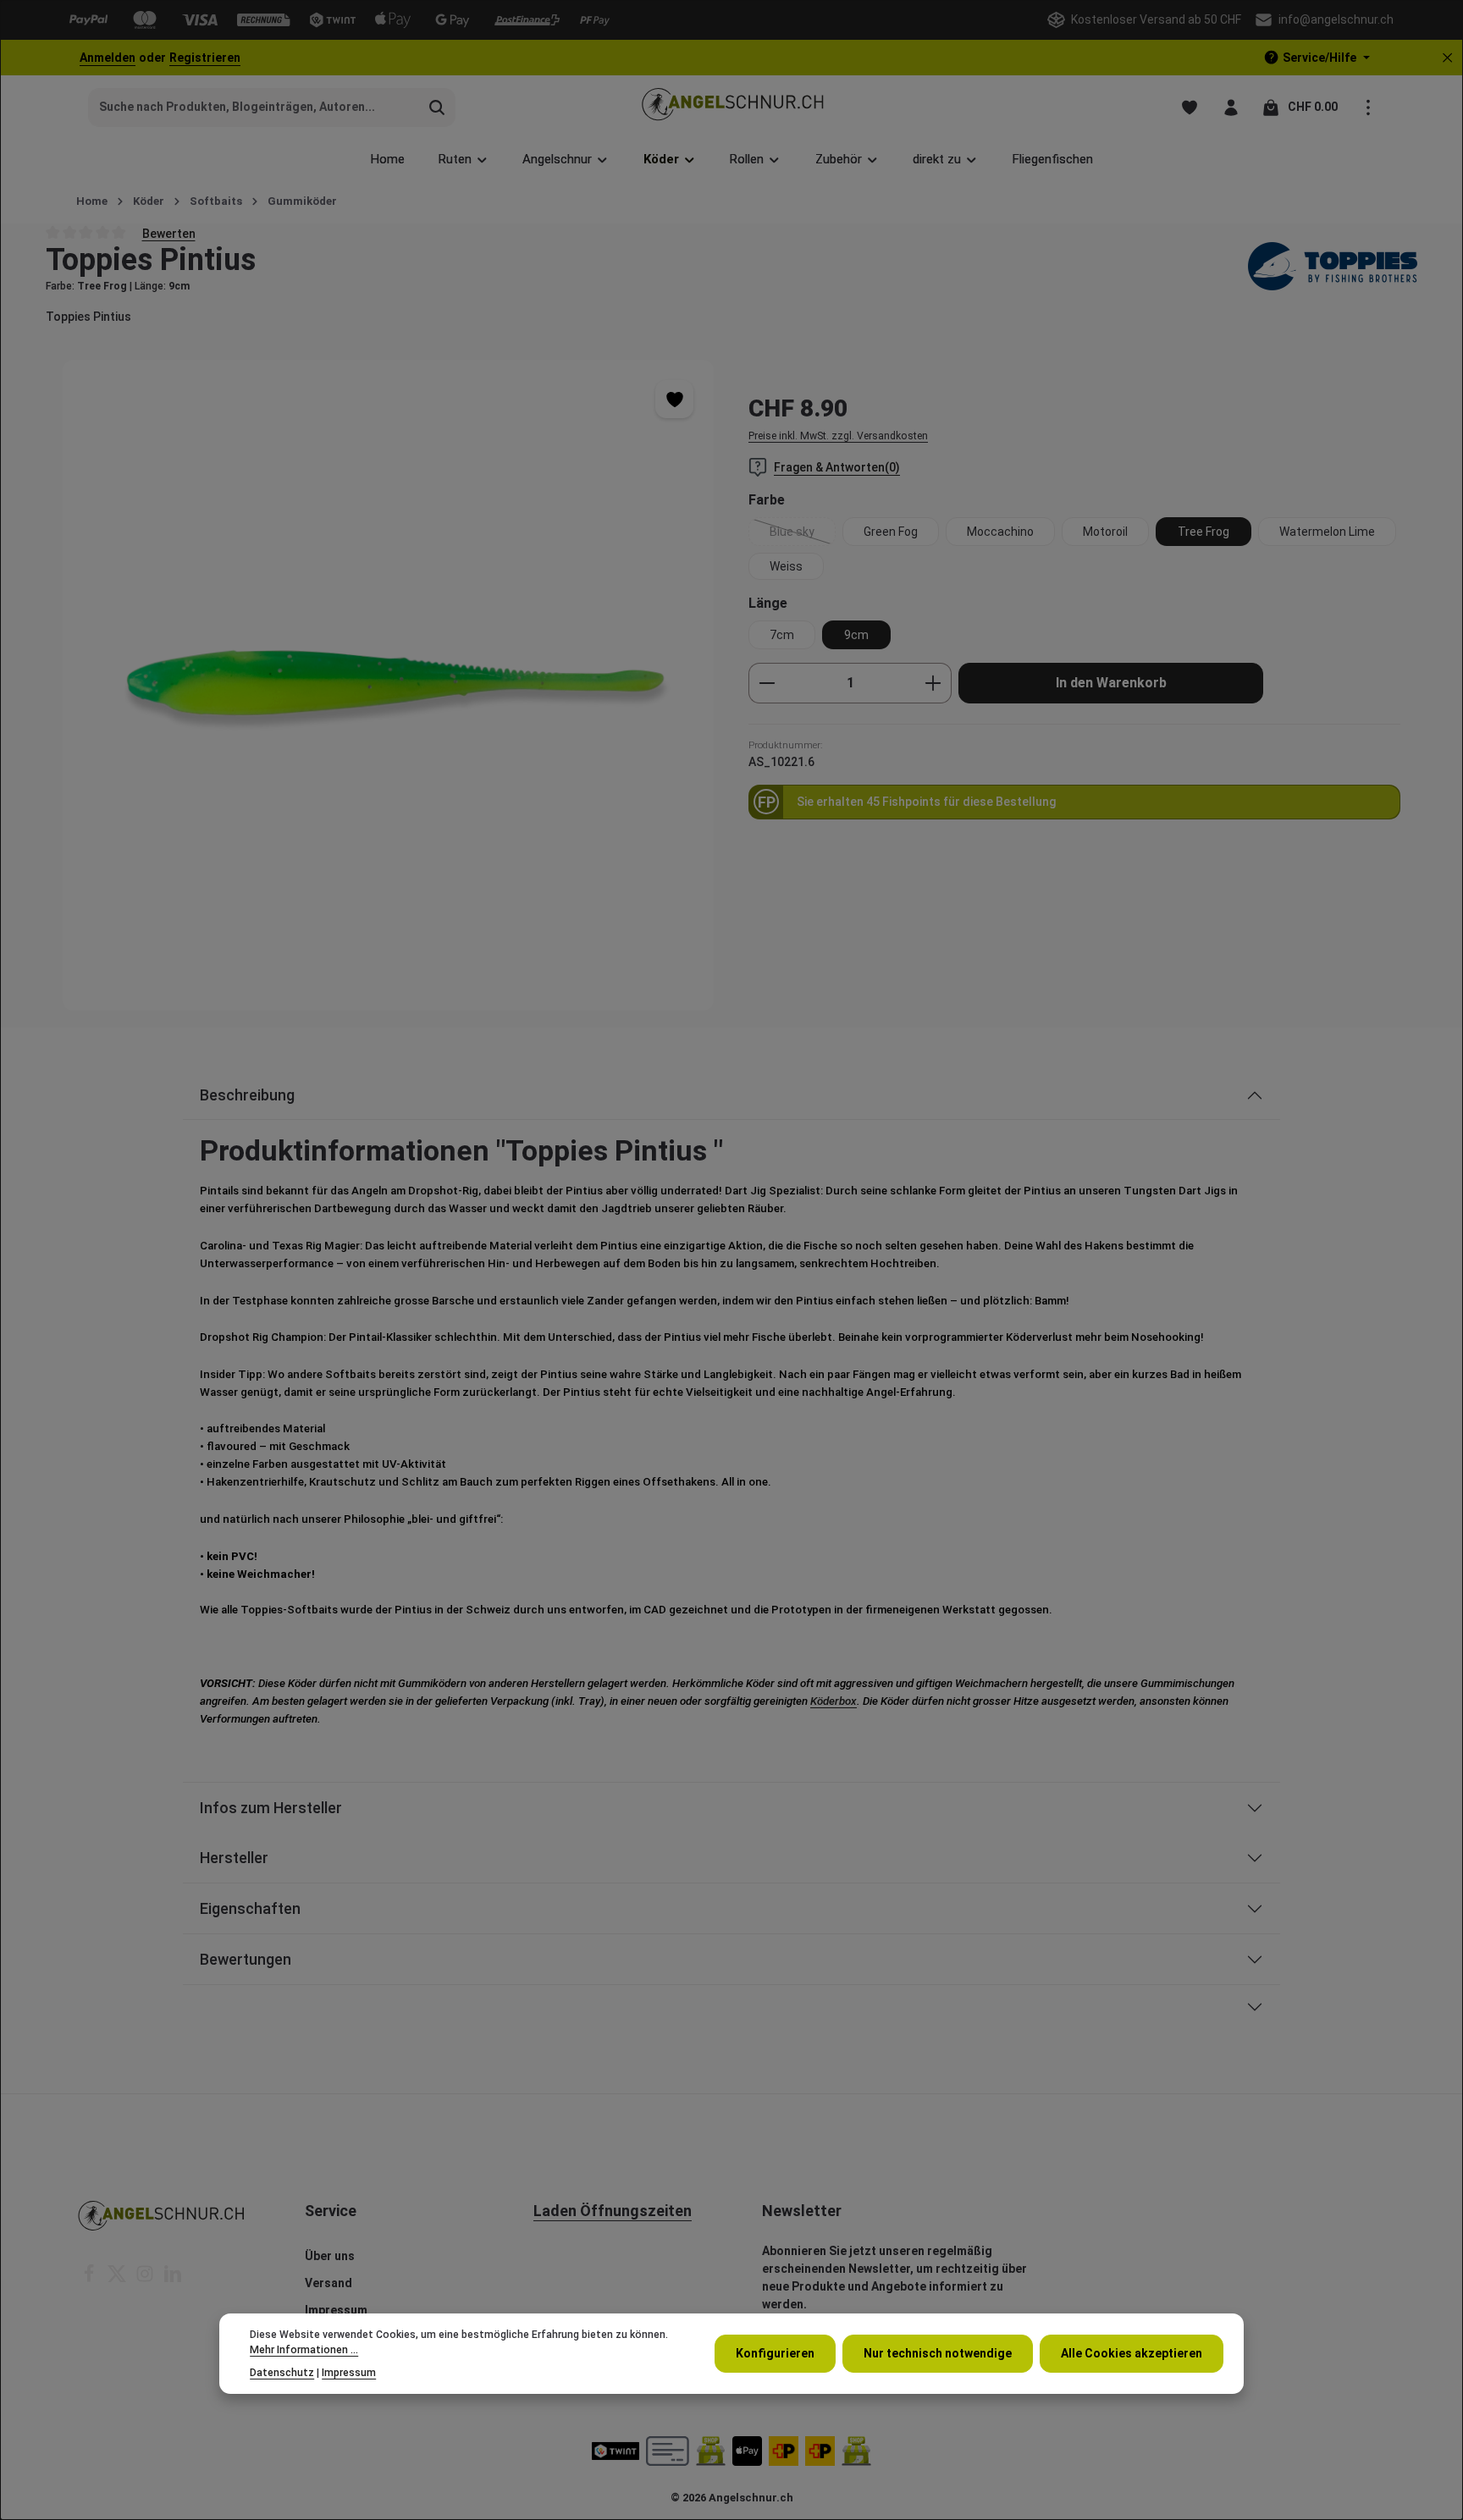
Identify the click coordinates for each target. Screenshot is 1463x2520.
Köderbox (834, 1701)
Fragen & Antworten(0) (837, 467)
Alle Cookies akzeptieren (1132, 2353)
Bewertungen (246, 1959)
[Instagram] (146, 2279)
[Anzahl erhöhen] (933, 683)
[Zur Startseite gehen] (732, 107)
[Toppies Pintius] (388, 685)
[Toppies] (1333, 268)
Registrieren (205, 58)
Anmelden (108, 58)
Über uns (330, 2256)
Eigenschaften (250, 1908)
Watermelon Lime (1327, 532)
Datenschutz (282, 2373)
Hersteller (234, 1858)
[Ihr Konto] (1231, 107)
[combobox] (254, 108)
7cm (782, 635)
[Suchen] (437, 108)
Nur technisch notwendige (938, 2353)
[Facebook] (90, 2279)
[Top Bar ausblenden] (1447, 58)
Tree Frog (1204, 532)
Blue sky (803, 535)
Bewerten (169, 233)
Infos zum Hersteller (271, 1808)
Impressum (336, 2310)
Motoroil (1105, 532)
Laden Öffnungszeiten (613, 2211)
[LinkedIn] (173, 2279)
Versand (328, 2283)
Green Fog (891, 532)
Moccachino (1000, 532)
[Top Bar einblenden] (1368, 107)
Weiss (786, 566)
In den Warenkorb (1111, 683)
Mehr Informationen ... (304, 2350)
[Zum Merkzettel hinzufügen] (674, 399)
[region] (389, 685)
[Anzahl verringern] (767, 683)
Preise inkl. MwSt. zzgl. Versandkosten (838, 436)
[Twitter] (118, 2279)
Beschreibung (247, 1095)
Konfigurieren (775, 2353)
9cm (856, 635)
